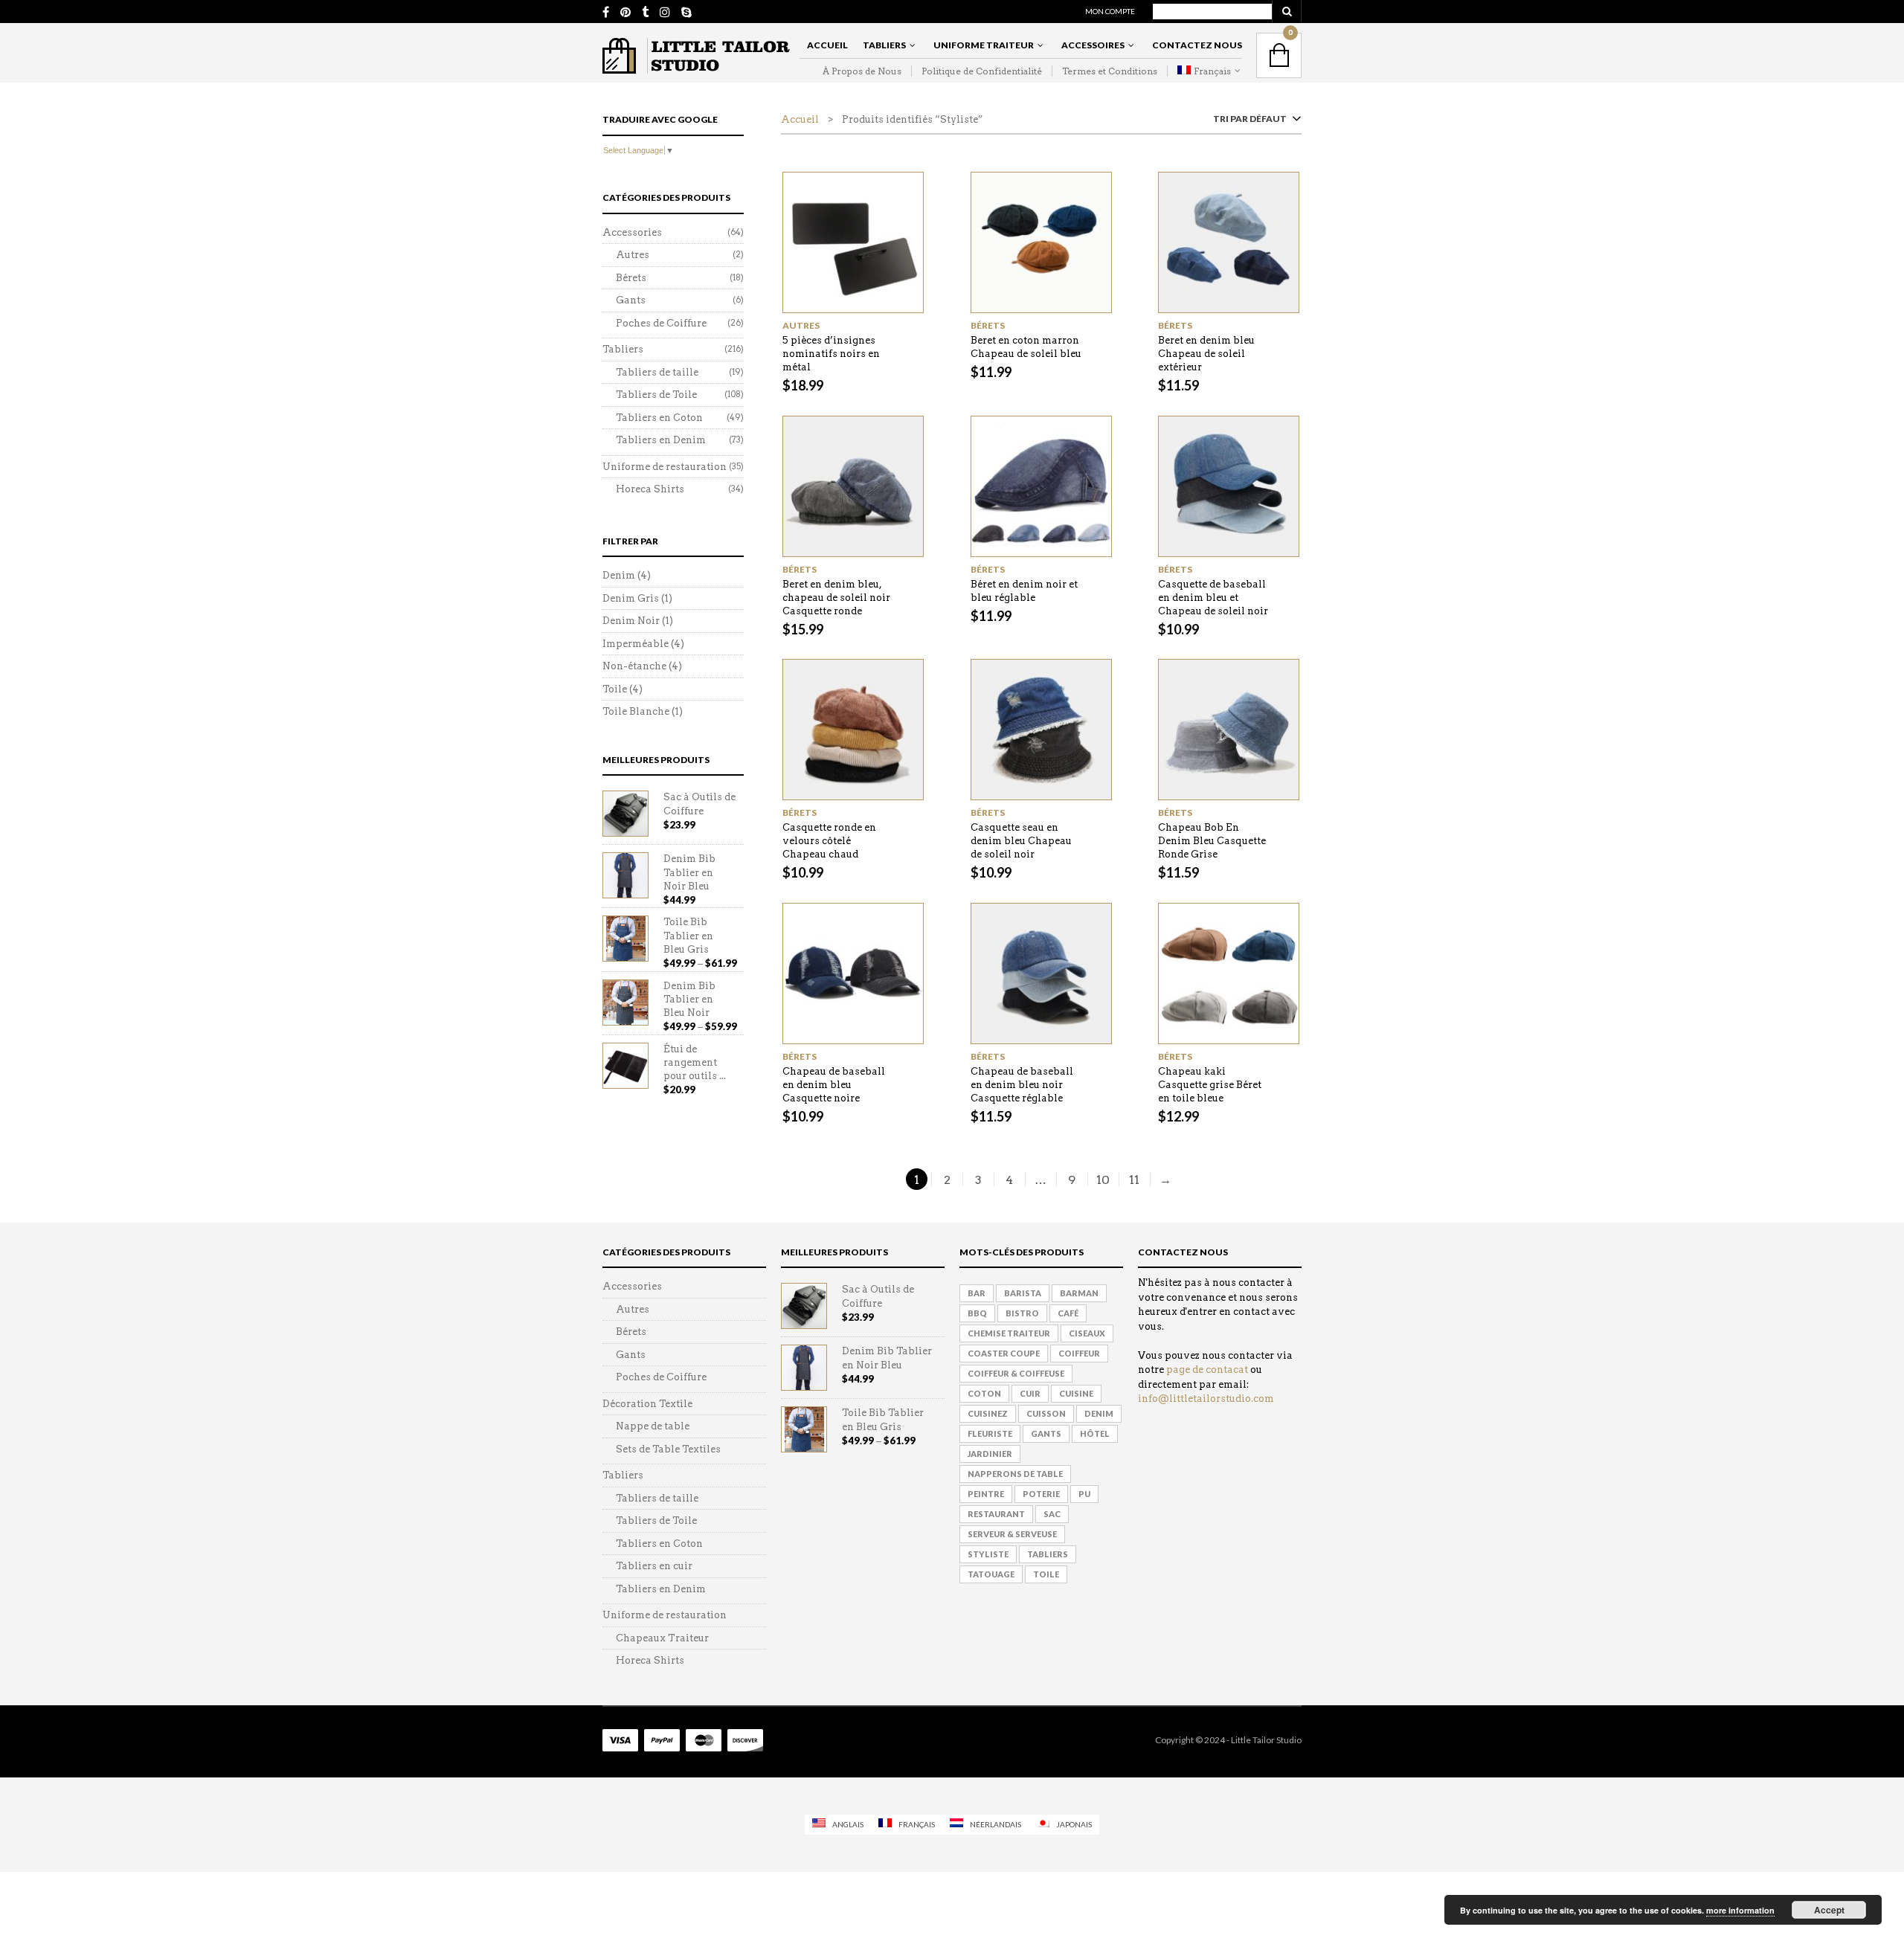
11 (1134, 1180)
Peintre (986, 1494)
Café (1068, 1313)
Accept (1829, 1910)
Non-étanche (634, 666)
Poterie (1041, 1494)
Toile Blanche (636, 711)
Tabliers (884, 45)
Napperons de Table (1015, 1474)
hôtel (1095, 1433)
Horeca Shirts (650, 489)
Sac (1052, 1514)
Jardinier (990, 1454)
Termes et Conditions (1110, 71)
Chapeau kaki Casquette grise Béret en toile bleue (1210, 1085)
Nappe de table (653, 1426)
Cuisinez (988, 1413)
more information (1740, 1910)
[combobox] (1254, 122)
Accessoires (1093, 45)
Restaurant (996, 1514)
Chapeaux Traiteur (662, 1638)
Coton (984, 1393)
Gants (631, 300)
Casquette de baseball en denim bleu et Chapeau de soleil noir (1213, 598)
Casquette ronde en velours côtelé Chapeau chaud (829, 841)
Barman (1079, 1293)
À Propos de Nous (862, 71)
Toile (615, 689)
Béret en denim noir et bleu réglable (1024, 591)
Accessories (632, 232)
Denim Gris (631, 598)
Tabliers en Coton (659, 418)
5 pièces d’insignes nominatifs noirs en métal (831, 354)
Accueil (827, 45)
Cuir (1030, 1393)
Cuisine (1076, 1393)
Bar (977, 1293)
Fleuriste (990, 1433)
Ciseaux (1087, 1333)
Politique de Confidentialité (982, 71)
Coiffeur (1079, 1353)
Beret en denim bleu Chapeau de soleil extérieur (1206, 354)
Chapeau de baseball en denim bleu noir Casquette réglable (1022, 1085)
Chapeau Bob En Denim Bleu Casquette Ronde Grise (1212, 841)
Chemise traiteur (1009, 1333)
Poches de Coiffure (661, 323)
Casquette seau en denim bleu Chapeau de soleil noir (1021, 841)
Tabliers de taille (657, 372)
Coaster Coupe (1004, 1353)
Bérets (988, 325)
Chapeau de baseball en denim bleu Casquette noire (834, 1085)
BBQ (977, 1313)
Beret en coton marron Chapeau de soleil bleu (1026, 347)
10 (1103, 1180)
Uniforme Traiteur (984, 45)
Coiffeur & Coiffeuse (1016, 1373)
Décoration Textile (647, 1404)
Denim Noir (631, 621)
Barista (1023, 1293)
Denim (619, 575)
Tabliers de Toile (656, 395)
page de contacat (1207, 1370)
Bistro (1022, 1313)
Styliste (988, 1554)
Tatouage (991, 1574)
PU (1084, 1494)
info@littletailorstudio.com (1206, 1399)
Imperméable (636, 644)
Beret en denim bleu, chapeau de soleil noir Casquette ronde (836, 598)
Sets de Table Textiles (668, 1449)
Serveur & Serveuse (1012, 1534)
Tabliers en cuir (654, 1566)
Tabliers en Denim (661, 440)
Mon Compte (1110, 11)
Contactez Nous (1197, 45)
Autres (801, 325)
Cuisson (1046, 1413)
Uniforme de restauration (665, 467)
